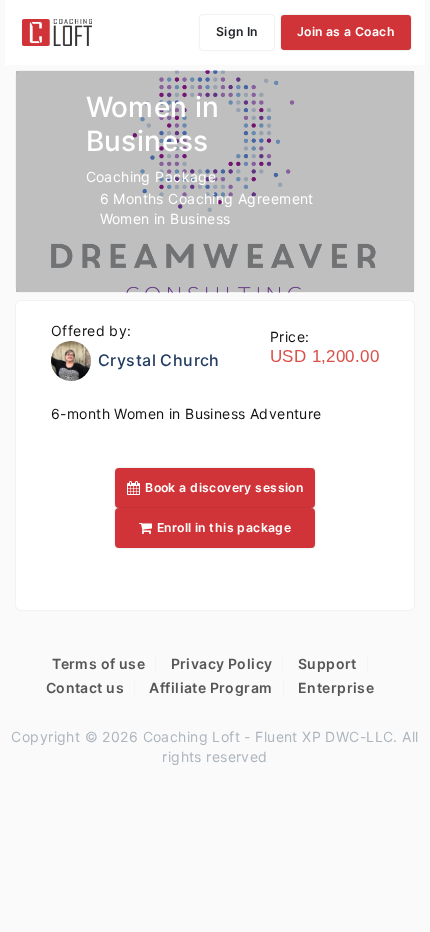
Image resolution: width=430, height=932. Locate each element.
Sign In (237, 31)
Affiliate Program (210, 687)
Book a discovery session (224, 487)
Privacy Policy (222, 663)
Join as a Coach (346, 31)
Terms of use (98, 663)
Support (327, 663)
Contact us (85, 687)
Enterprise (336, 687)
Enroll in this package (224, 527)
